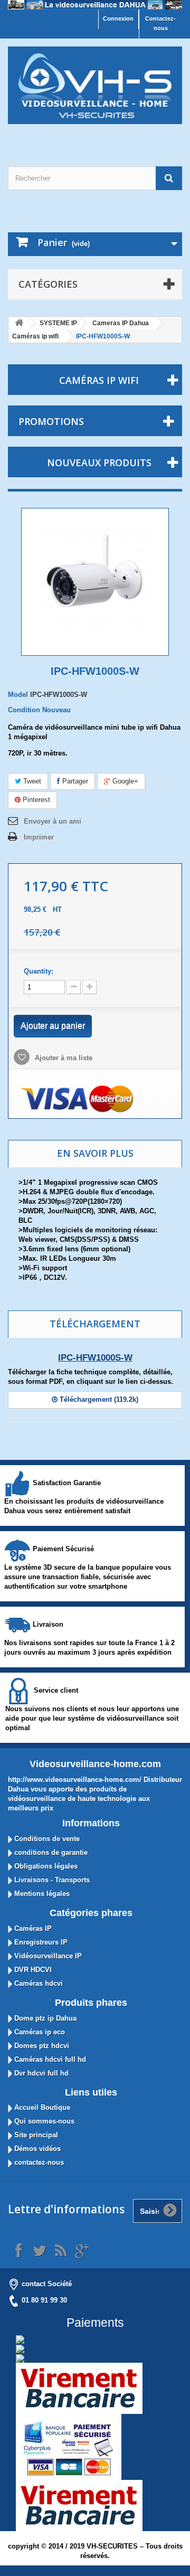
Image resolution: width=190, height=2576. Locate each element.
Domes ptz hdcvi (41, 2046)
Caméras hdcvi (37, 1983)
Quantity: (39, 971)
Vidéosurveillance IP (47, 1956)
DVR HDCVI (32, 1970)
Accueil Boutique (41, 2107)
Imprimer (39, 837)
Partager (74, 781)
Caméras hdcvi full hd (49, 2059)
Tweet (31, 781)
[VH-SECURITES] (95, 85)
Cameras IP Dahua (121, 323)
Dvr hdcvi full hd (40, 2073)
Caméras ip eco (39, 2032)
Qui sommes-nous (43, 2121)
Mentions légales (41, 1894)
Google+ (124, 781)
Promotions (51, 421)
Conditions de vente (46, 1839)
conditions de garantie (50, 1852)
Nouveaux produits (99, 463)
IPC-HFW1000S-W (95, 1358)
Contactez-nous (160, 23)
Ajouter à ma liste (63, 1058)
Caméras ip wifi (35, 336)
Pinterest (35, 800)
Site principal (35, 2135)
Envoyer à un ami (53, 821)
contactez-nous (38, 2162)
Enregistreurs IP (40, 1942)
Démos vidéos (36, 2149)
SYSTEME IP (58, 323)
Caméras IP (32, 1928)
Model (18, 695)
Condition (24, 710)
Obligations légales (45, 1866)
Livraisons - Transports (51, 1880)
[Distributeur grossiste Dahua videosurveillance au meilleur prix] (95, 5)
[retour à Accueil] (19, 323)
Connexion (118, 18)
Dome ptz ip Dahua (44, 2018)
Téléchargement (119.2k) (98, 1399)
